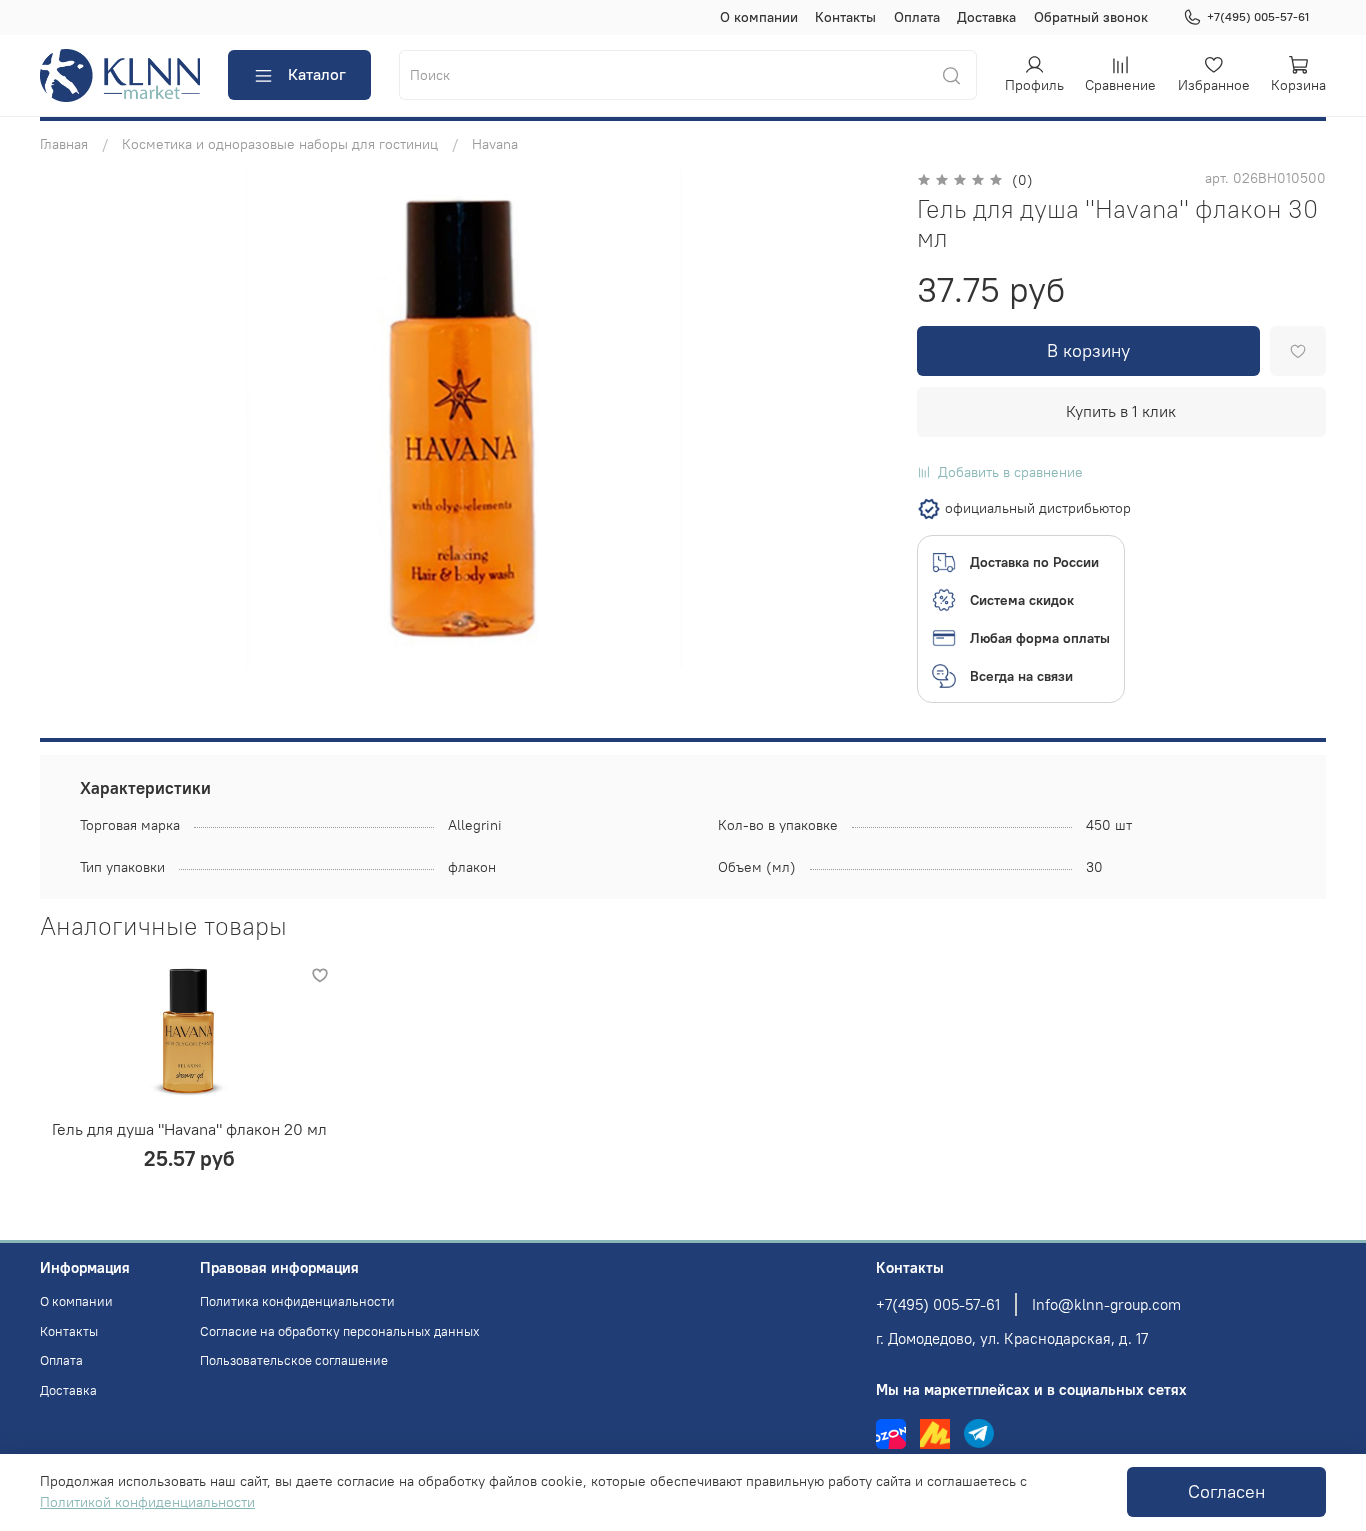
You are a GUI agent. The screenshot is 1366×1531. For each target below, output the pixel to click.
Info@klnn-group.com (1106, 1304)
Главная (64, 144)
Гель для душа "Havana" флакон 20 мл (189, 1128)
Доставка (986, 17)
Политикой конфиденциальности (147, 1502)
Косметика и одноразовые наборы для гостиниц (280, 144)
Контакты (845, 17)
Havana (495, 144)
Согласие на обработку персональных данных (340, 1331)
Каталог (317, 74)
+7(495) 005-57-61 (1258, 16)
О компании (759, 17)
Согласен (1226, 1492)
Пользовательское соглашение (294, 1360)
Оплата (917, 17)
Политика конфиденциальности (297, 1301)
